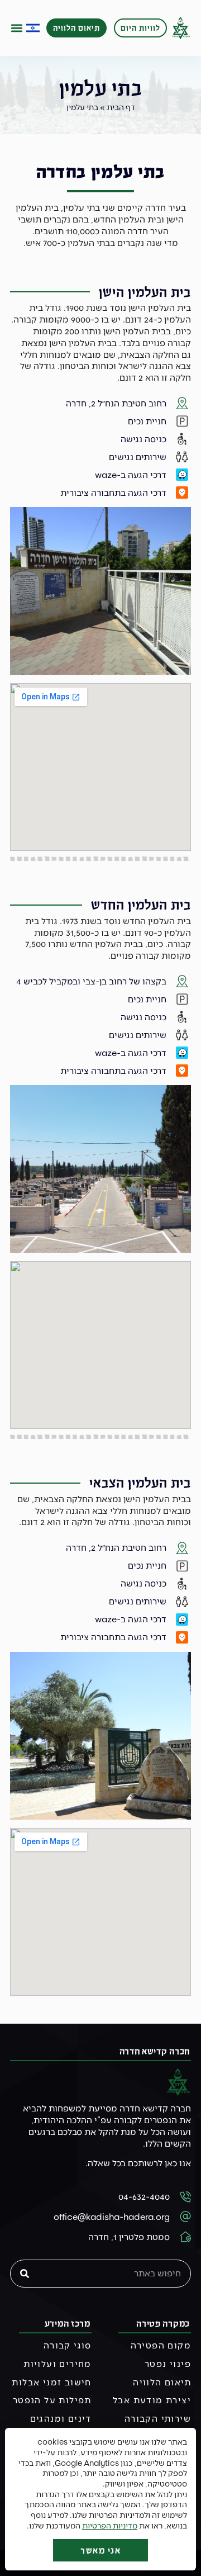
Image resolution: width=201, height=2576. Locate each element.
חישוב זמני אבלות (51, 2382)
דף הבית (121, 107)
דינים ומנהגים (61, 2418)
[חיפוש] (25, 2274)
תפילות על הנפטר (52, 2400)
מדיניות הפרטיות (110, 2525)
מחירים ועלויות (58, 2363)
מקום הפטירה (161, 2345)
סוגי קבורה (68, 2345)
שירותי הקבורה (158, 2418)
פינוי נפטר (168, 2363)
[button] (17, 28)
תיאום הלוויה (162, 2382)
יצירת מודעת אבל (152, 2400)
